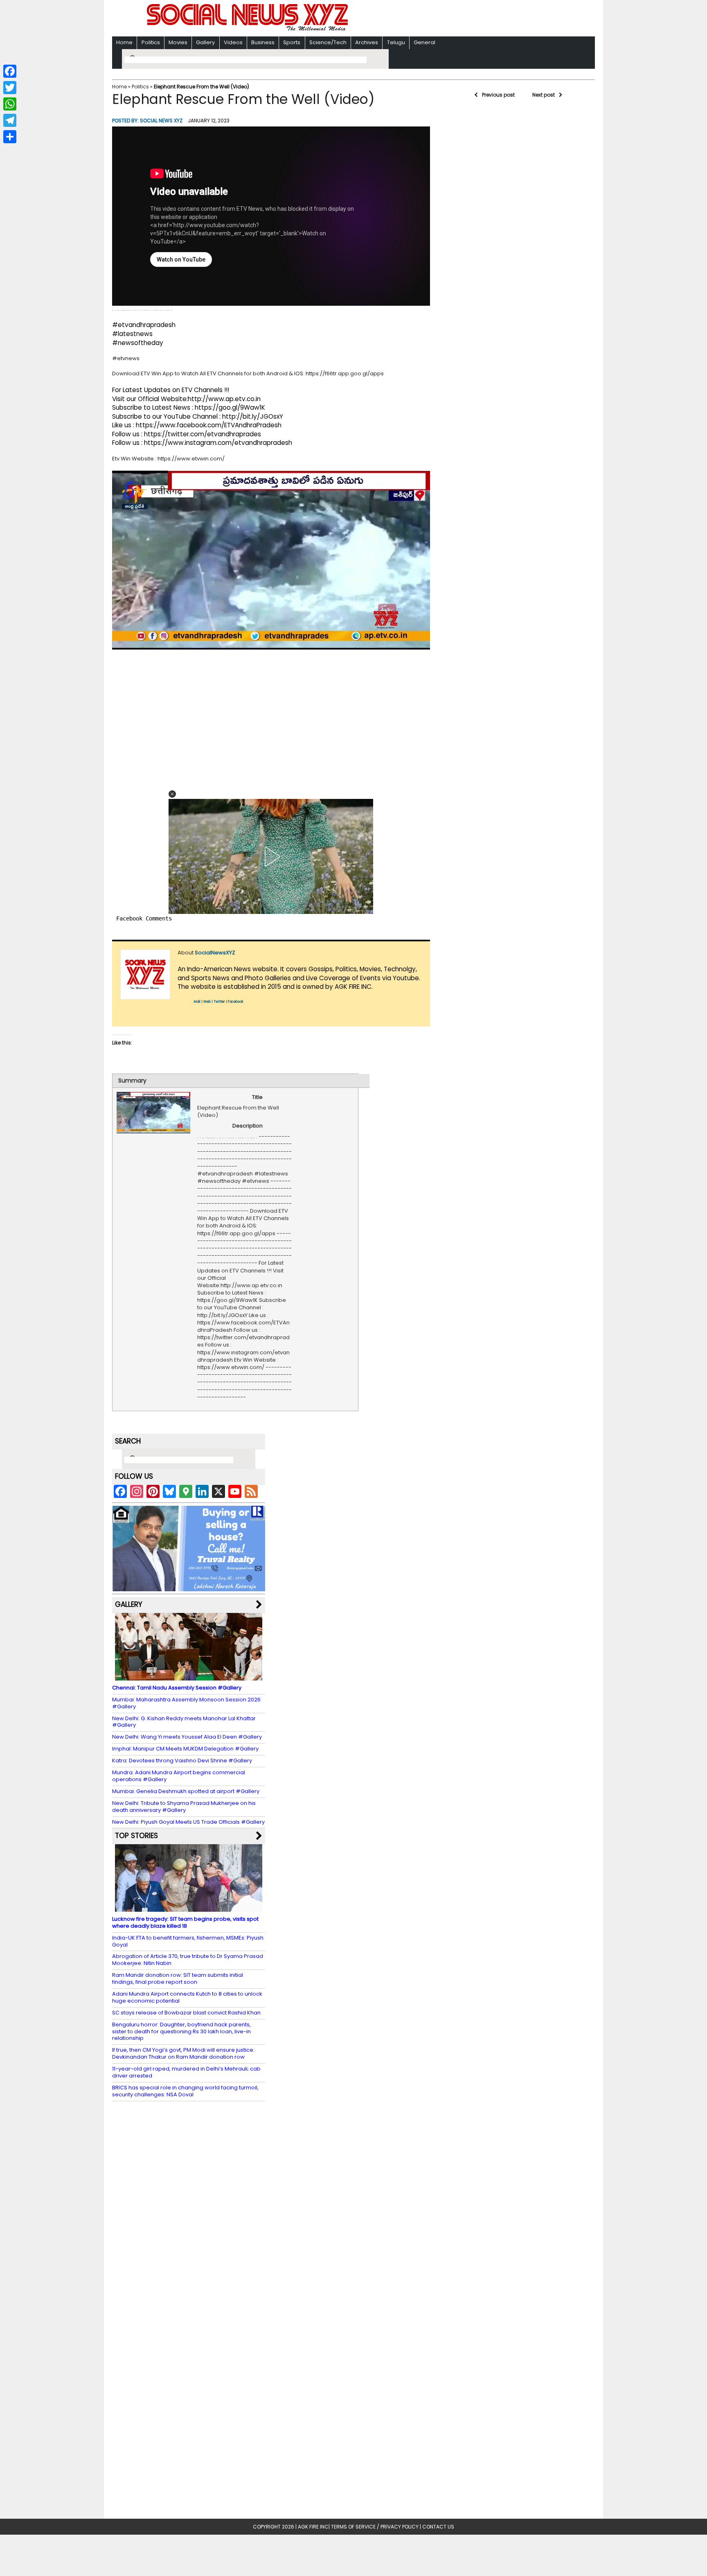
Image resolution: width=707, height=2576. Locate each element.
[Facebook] (10, 71)
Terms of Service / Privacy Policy (375, 2527)
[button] (172, 794)
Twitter (219, 1002)
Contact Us (438, 2527)
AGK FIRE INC (313, 2527)
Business (263, 42)
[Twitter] (10, 88)
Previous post (498, 95)
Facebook (236, 1002)
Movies (178, 42)
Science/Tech (328, 42)
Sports (292, 42)
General (424, 42)
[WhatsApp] (10, 104)
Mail (197, 1002)
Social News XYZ (161, 121)
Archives (367, 42)
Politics (151, 42)
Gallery (205, 42)
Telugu (396, 42)
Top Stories (136, 1836)
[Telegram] (10, 120)
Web (207, 1002)
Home (124, 42)
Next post (544, 95)
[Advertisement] (459, 19)
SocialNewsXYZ (215, 953)
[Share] (10, 137)
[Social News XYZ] (248, 29)
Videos (233, 42)
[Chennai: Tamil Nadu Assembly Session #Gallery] (189, 1677)
